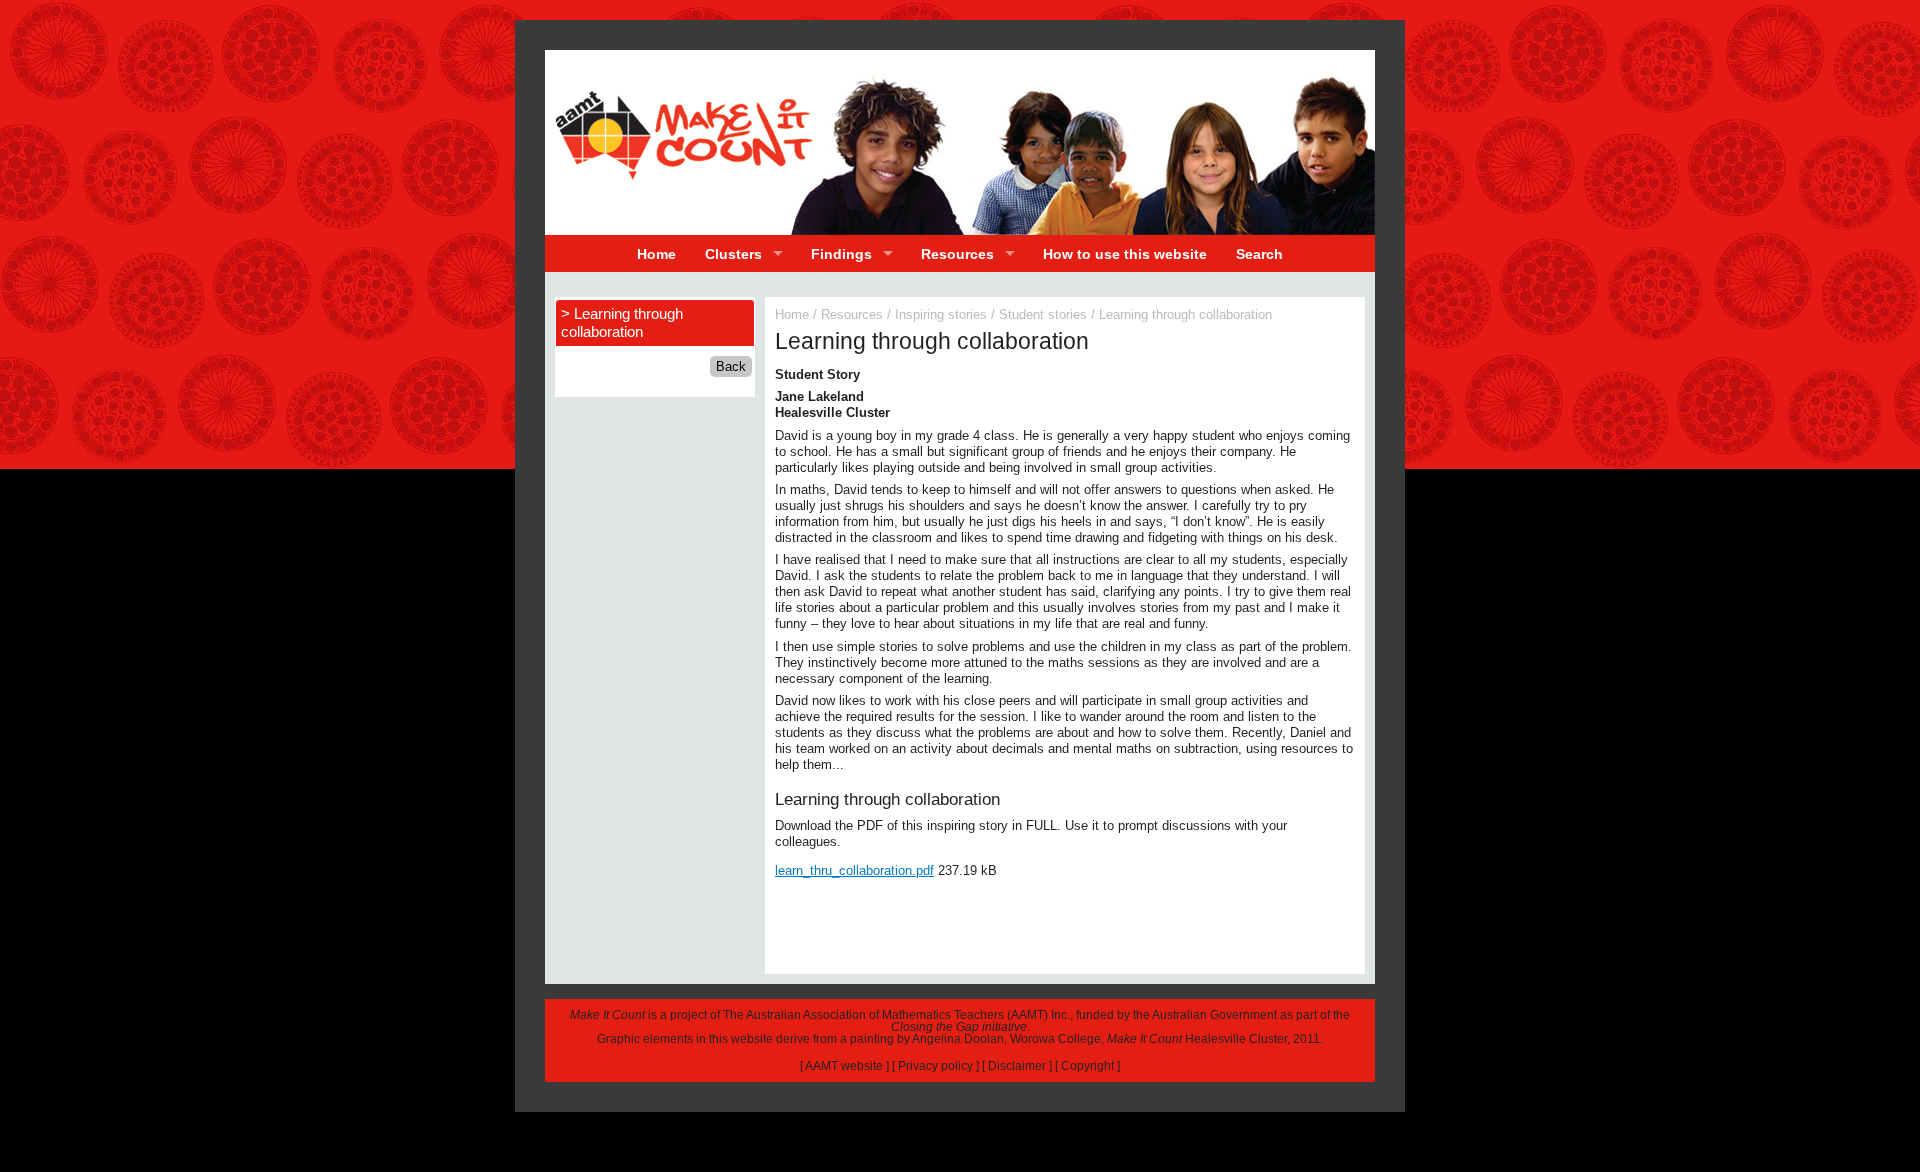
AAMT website (844, 1066)
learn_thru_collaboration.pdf (854, 870)
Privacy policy (935, 1066)
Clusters (733, 254)
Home (656, 254)
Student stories (1043, 314)
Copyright (1087, 1066)
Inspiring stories (941, 314)
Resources (957, 254)
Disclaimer (1017, 1066)
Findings (841, 254)
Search (1259, 254)
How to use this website (1125, 254)
